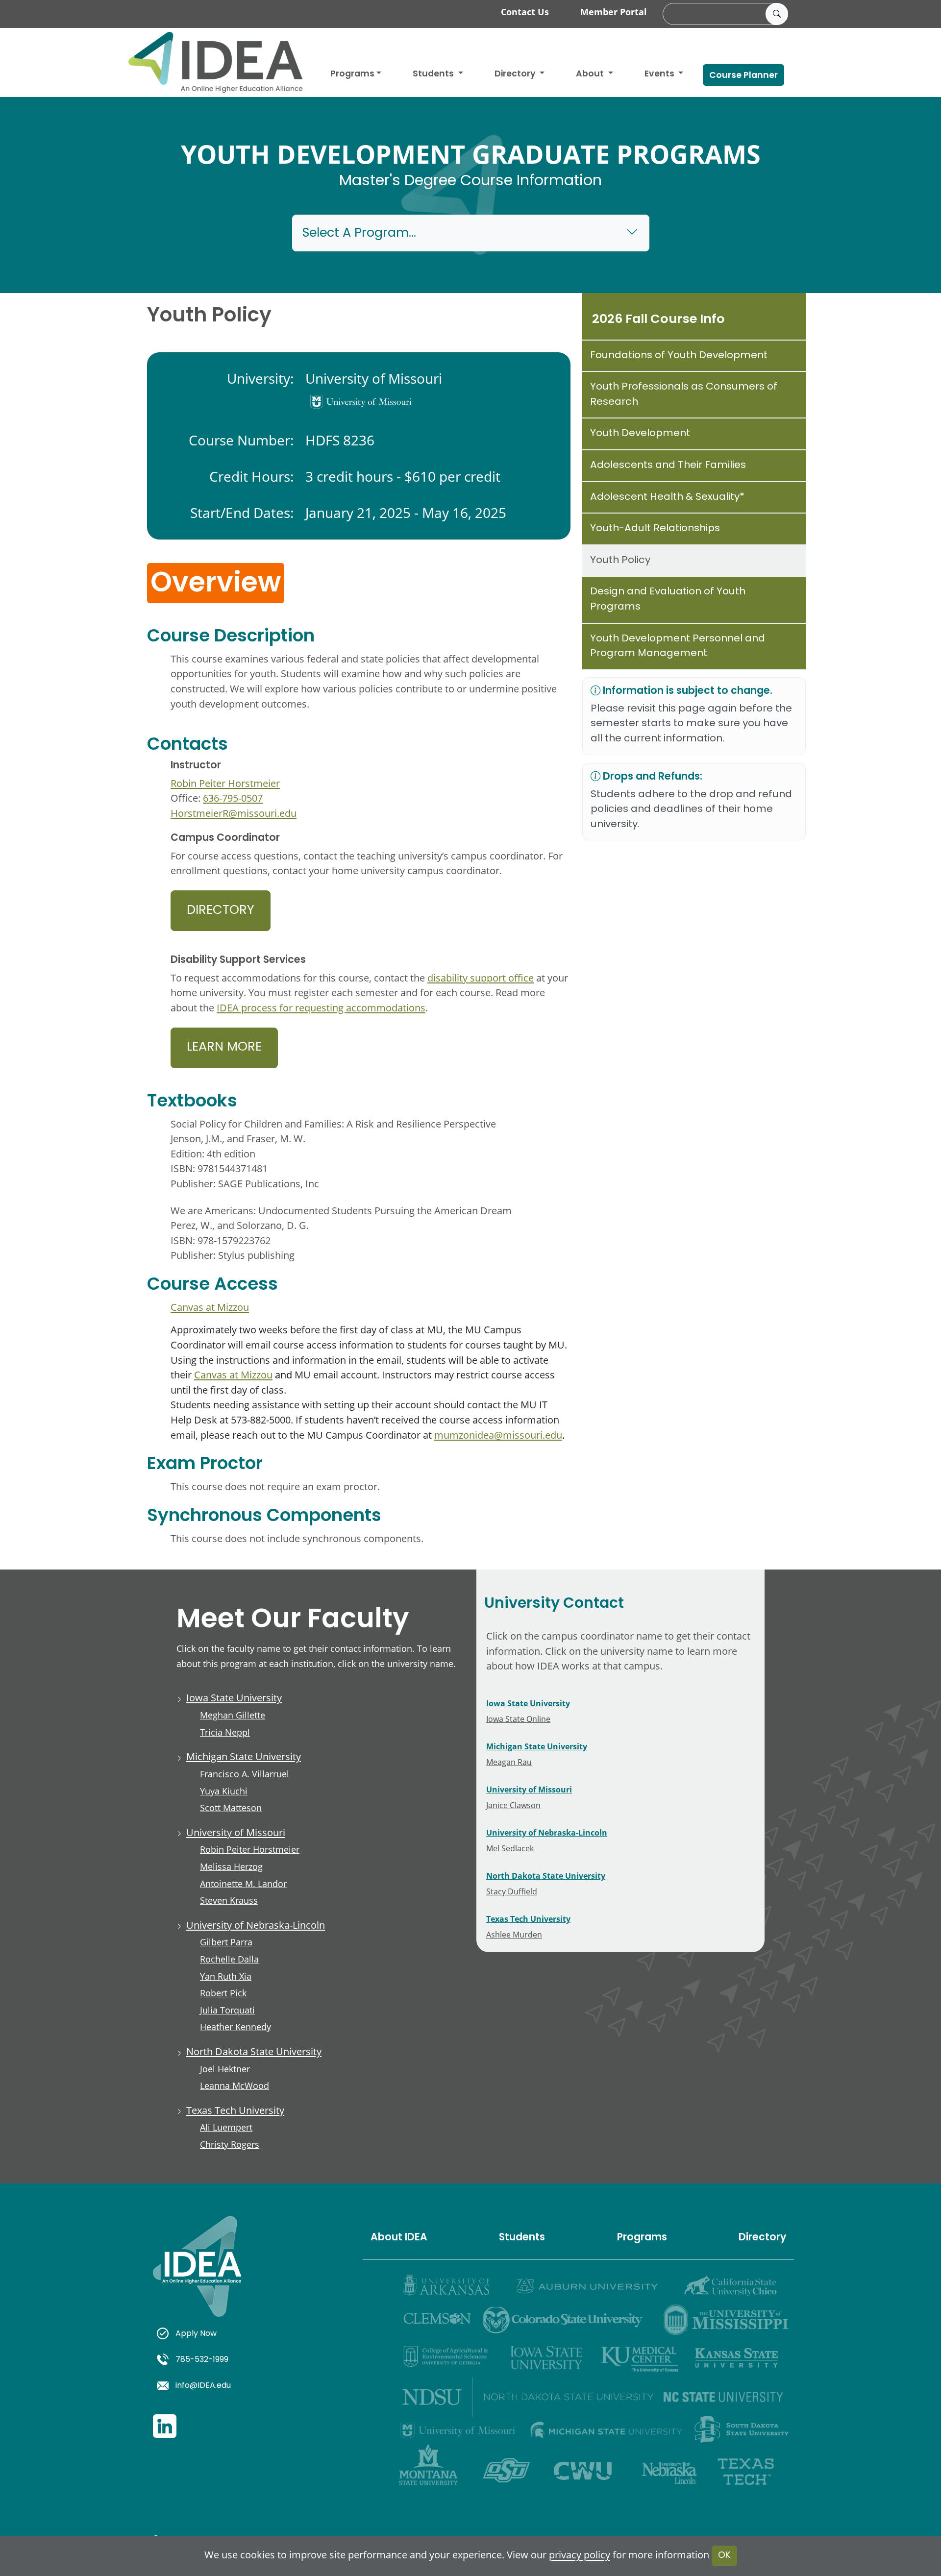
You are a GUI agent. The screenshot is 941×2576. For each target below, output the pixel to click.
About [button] (591, 74)
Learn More (224, 1048)
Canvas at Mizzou (210, 1307)
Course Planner (743, 76)
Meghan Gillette (233, 1715)
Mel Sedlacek (510, 1848)
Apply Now (196, 2334)
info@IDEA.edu (203, 2386)
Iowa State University (234, 1698)
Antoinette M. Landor (243, 1884)
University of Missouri (236, 1832)
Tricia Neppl (225, 1732)
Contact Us (525, 12)
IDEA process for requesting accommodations (321, 1008)
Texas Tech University (235, 2110)
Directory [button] (516, 74)
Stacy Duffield (512, 1891)
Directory (221, 911)
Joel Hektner (225, 2069)
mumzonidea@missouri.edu (498, 1435)
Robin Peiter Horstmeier (225, 783)
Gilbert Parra (226, 1942)
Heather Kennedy (235, 2027)
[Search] (777, 14)
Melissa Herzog (231, 1866)
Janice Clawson (513, 1805)
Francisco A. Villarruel (245, 1774)
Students (434, 74)
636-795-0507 (233, 798)
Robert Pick (223, 1993)
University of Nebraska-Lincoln (256, 1925)
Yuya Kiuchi (224, 1791)
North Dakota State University (254, 2051)
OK (724, 2556)
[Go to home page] (216, 62)
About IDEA (399, 2238)
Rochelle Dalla (229, 1959)
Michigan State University (244, 1756)
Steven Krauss (229, 1900)
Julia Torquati (227, 2010)
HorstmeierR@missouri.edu (234, 813)
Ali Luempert (226, 2127)
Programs (352, 74)
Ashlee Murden (514, 1934)
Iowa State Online (518, 1719)
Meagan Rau (509, 1762)
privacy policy (580, 2555)
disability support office (481, 978)
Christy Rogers (230, 2144)
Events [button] (660, 74)
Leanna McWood (235, 2085)
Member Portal (614, 12)
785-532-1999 (202, 2360)
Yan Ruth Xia (226, 1976)
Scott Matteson (231, 1808)
